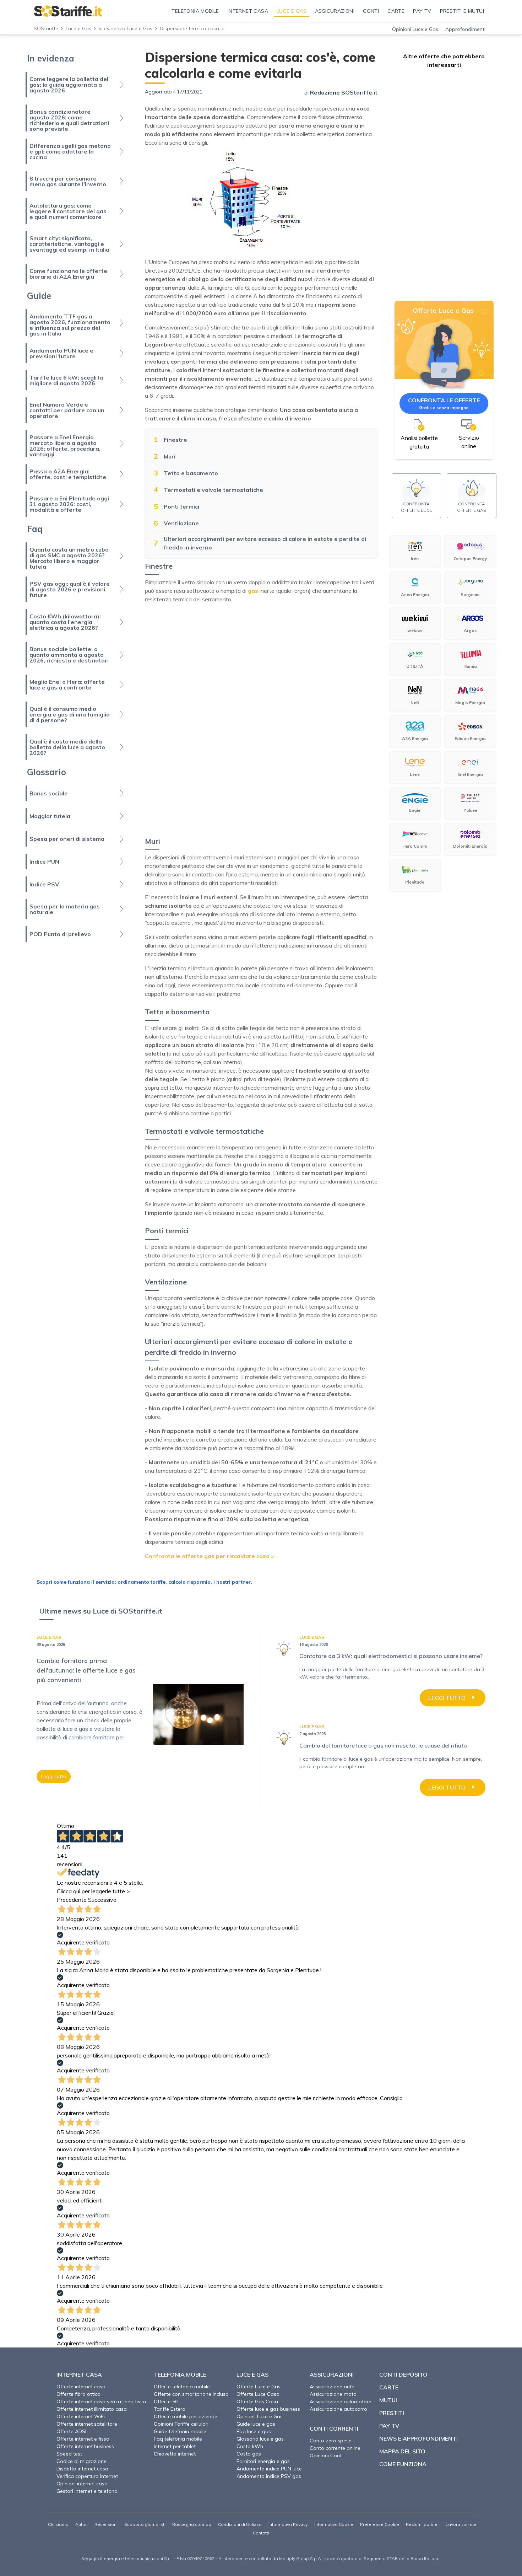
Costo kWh (250, 2446)
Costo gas (249, 2454)
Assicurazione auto (332, 2387)
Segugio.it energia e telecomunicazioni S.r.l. (127, 2558)
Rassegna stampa (192, 2524)
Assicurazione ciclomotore (341, 2401)
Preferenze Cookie (380, 2524)
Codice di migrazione (81, 2461)
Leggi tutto (54, 1776)
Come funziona (403, 2464)
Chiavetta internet (175, 2454)
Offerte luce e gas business (268, 2409)
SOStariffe (46, 28)
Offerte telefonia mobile (182, 2387)
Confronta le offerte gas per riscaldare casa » (209, 1556)
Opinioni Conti (326, 2456)
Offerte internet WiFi (81, 2416)
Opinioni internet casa (82, 2484)
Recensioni (106, 2524)
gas (253, 591)
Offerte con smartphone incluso (191, 2394)
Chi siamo (58, 2524)
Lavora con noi (461, 2524)
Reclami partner (422, 2524)
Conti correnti (334, 2429)
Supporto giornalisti (145, 2524)
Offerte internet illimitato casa (92, 2409)
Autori (81, 2524)
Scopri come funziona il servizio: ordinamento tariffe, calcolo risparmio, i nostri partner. (144, 1582)
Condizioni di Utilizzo (240, 2524)
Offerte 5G (166, 2401)
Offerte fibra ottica (78, 2394)
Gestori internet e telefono (87, 2491)
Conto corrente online (335, 2448)
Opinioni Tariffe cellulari (181, 2424)
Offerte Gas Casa (257, 2401)
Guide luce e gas (256, 2424)
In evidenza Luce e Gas (126, 28)
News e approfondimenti (418, 2438)
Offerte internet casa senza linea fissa (101, 2401)
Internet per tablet (175, 2446)
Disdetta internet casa (82, 2469)
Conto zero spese (331, 2441)
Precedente (72, 1900)
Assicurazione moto (333, 2394)
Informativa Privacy (288, 2524)
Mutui (388, 2400)
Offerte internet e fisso (83, 2439)
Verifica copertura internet (87, 2476)
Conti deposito (403, 2374)
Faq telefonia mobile (178, 2439)
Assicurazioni (332, 2374)
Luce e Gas (78, 28)
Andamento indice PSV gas (269, 2476)
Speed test (69, 2454)
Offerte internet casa (81, 2387)
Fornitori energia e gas (263, 2461)
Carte (389, 2387)
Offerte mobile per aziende (186, 2416)
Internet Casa (79, 2374)
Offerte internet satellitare (87, 2424)
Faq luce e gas (254, 2431)
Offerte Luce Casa (258, 2394)
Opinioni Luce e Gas (415, 29)
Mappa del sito (402, 2451)
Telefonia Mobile (180, 2374)
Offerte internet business (85, 2446)
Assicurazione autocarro (338, 2409)
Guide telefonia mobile (180, 2431)
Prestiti (392, 2413)
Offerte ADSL (72, 2431)
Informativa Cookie (334, 2524)
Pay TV (389, 2426)
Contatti (261, 2533)
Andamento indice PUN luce (269, 2469)
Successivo (102, 1900)
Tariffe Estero (170, 2409)
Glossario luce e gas (260, 2439)
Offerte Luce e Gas (259, 2387)
